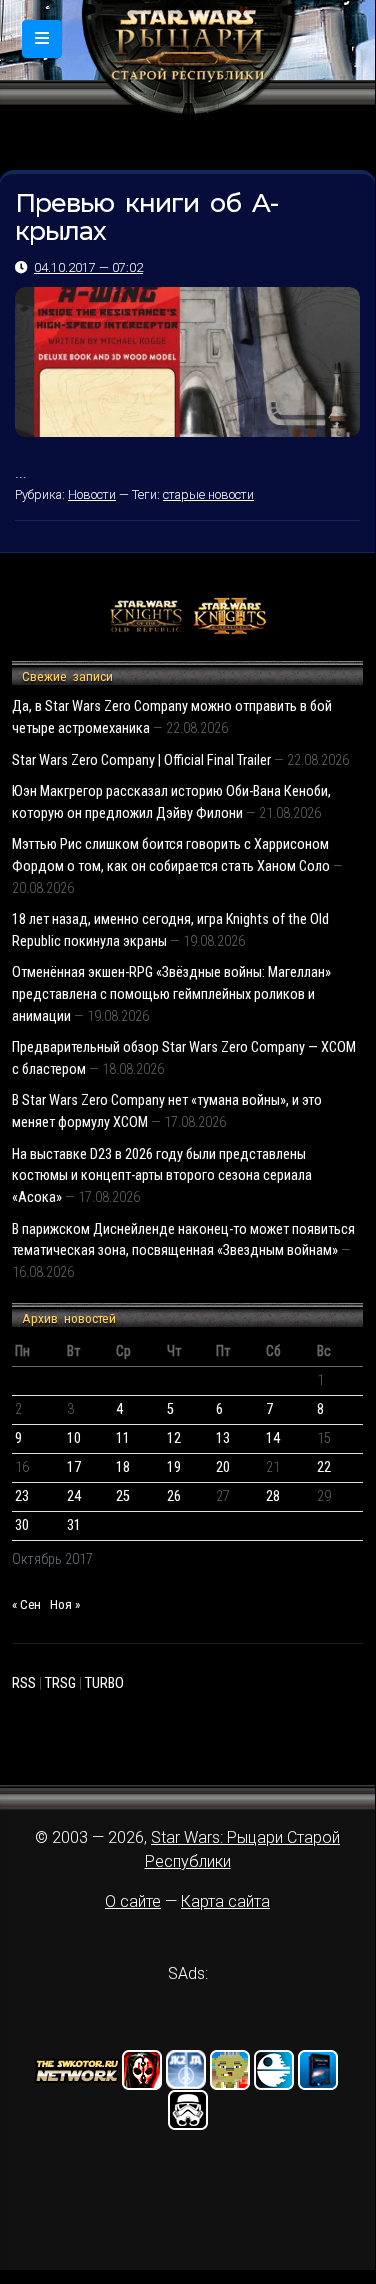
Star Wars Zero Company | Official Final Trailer (141, 760)
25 (123, 1496)
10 (74, 1438)
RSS (24, 1683)
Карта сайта (225, 1901)
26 (174, 1496)
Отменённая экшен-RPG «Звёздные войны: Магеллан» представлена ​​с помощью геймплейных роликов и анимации (171, 994)
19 (174, 1467)
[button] (42, 39)
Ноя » (65, 1604)
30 (22, 1525)
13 (223, 1438)
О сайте (133, 1901)
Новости (92, 494)
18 (123, 1467)
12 (174, 1438)
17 (74, 1467)
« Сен (26, 1604)
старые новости (208, 494)
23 (22, 1496)
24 (74, 1496)
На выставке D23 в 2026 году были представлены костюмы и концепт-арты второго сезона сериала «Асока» (162, 1176)
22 (324, 1467)
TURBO (104, 1683)
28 (273, 1496)
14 (273, 1438)
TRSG (60, 1683)
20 (223, 1467)
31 (74, 1525)
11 (123, 1438)
